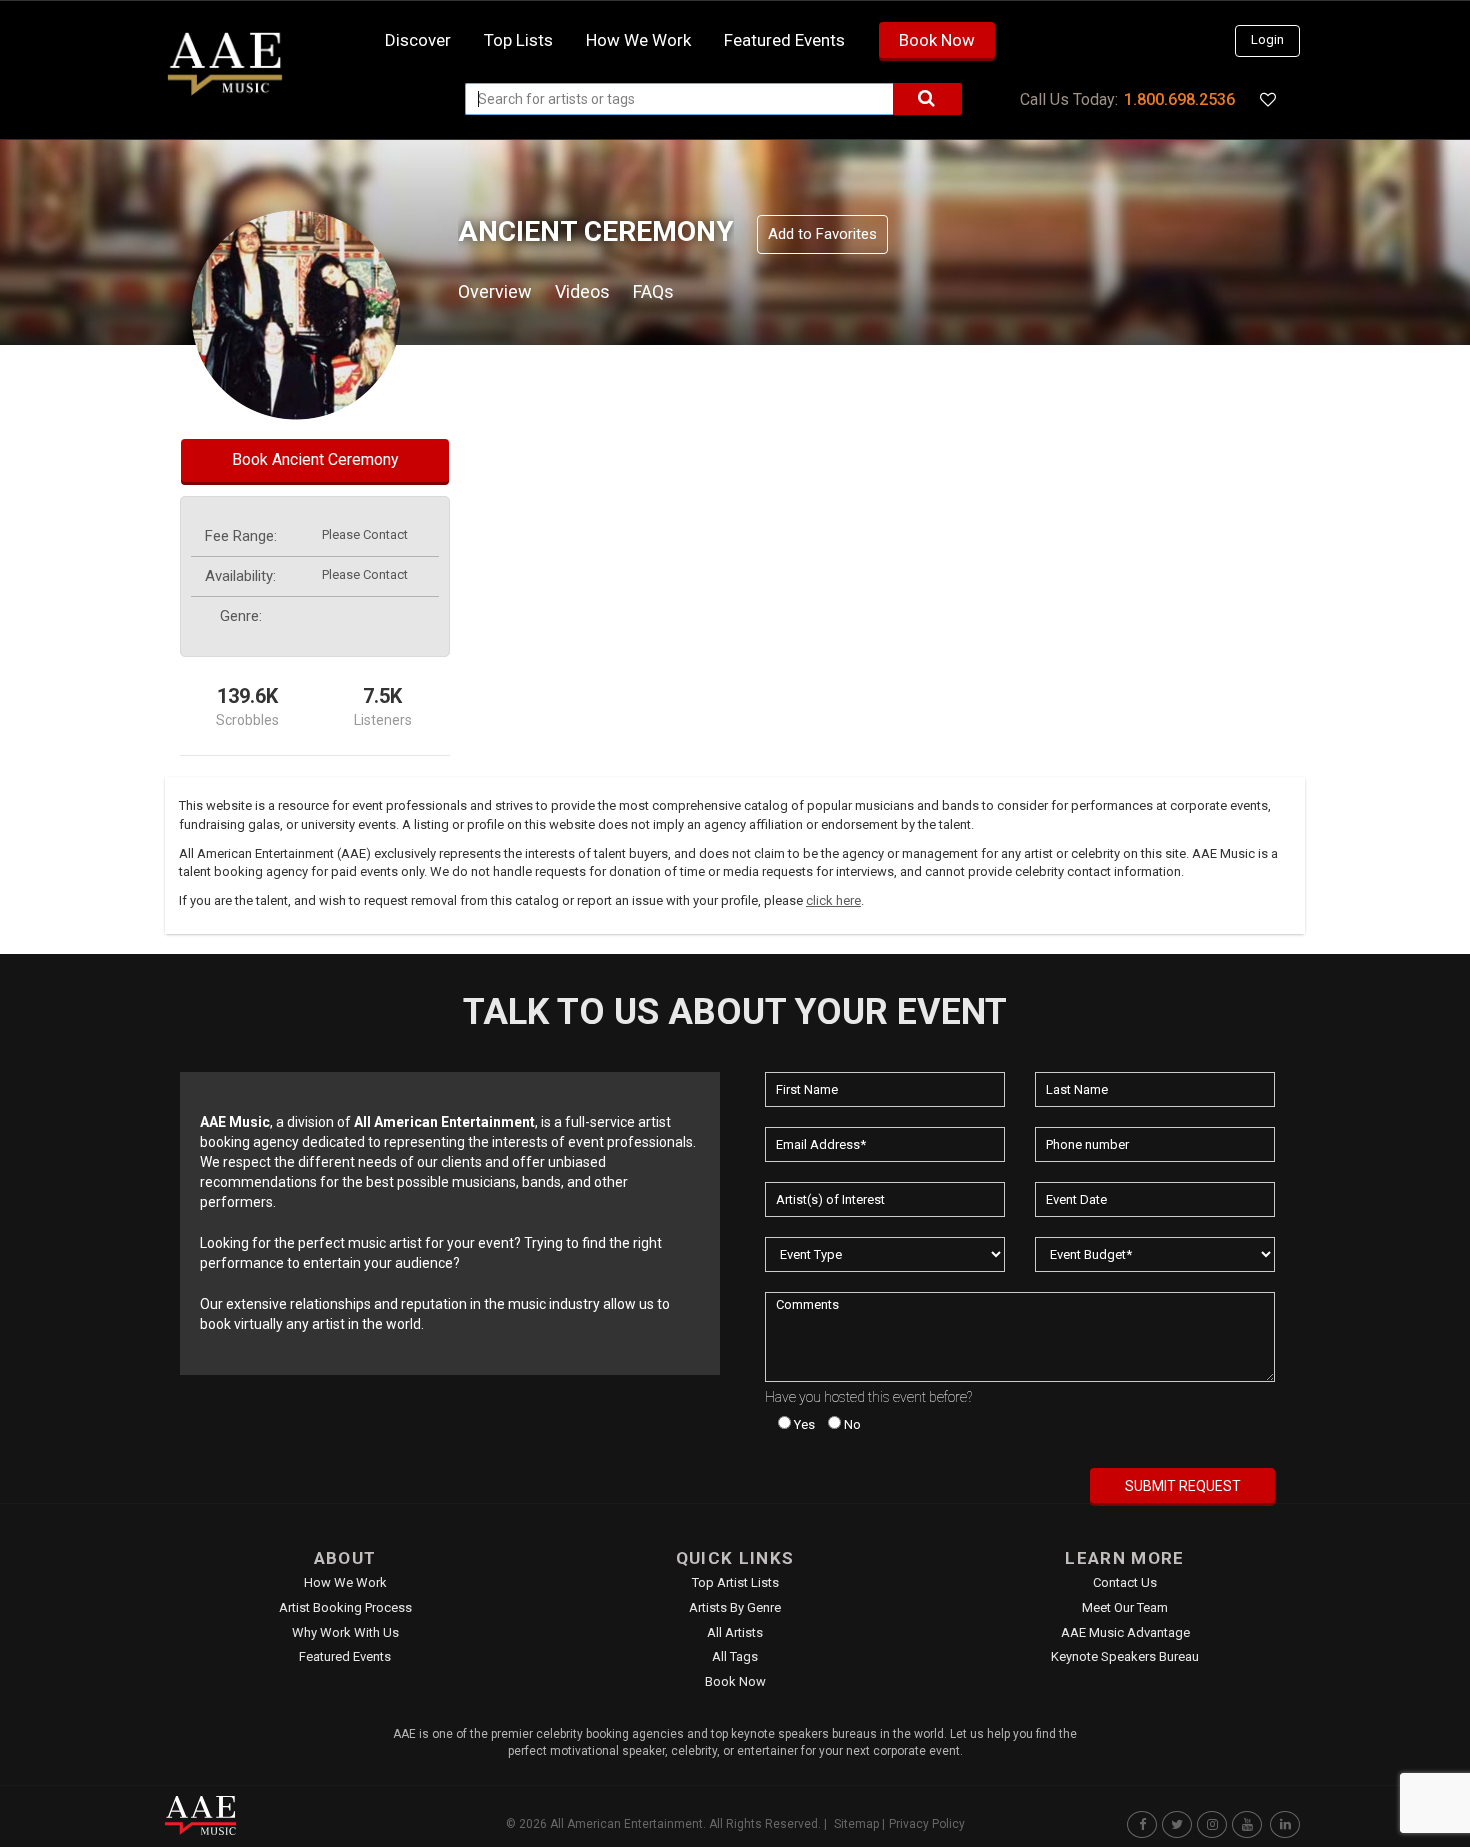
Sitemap (856, 1824)
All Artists (735, 1632)
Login (1267, 39)
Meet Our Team (1125, 1607)
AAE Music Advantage (1125, 1632)
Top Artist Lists (735, 1582)
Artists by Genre (735, 1607)
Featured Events (784, 40)
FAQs (653, 291)
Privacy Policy (927, 1824)
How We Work (345, 1582)
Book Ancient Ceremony (315, 459)
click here (833, 900)
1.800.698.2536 (1179, 99)
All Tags (735, 1656)
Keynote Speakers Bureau (1125, 1656)
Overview (495, 291)
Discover (418, 40)
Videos (582, 291)
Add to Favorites (822, 234)
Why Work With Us (345, 1632)
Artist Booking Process (345, 1607)
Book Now (937, 40)
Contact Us (1125, 1582)
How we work (638, 40)
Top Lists (518, 40)
